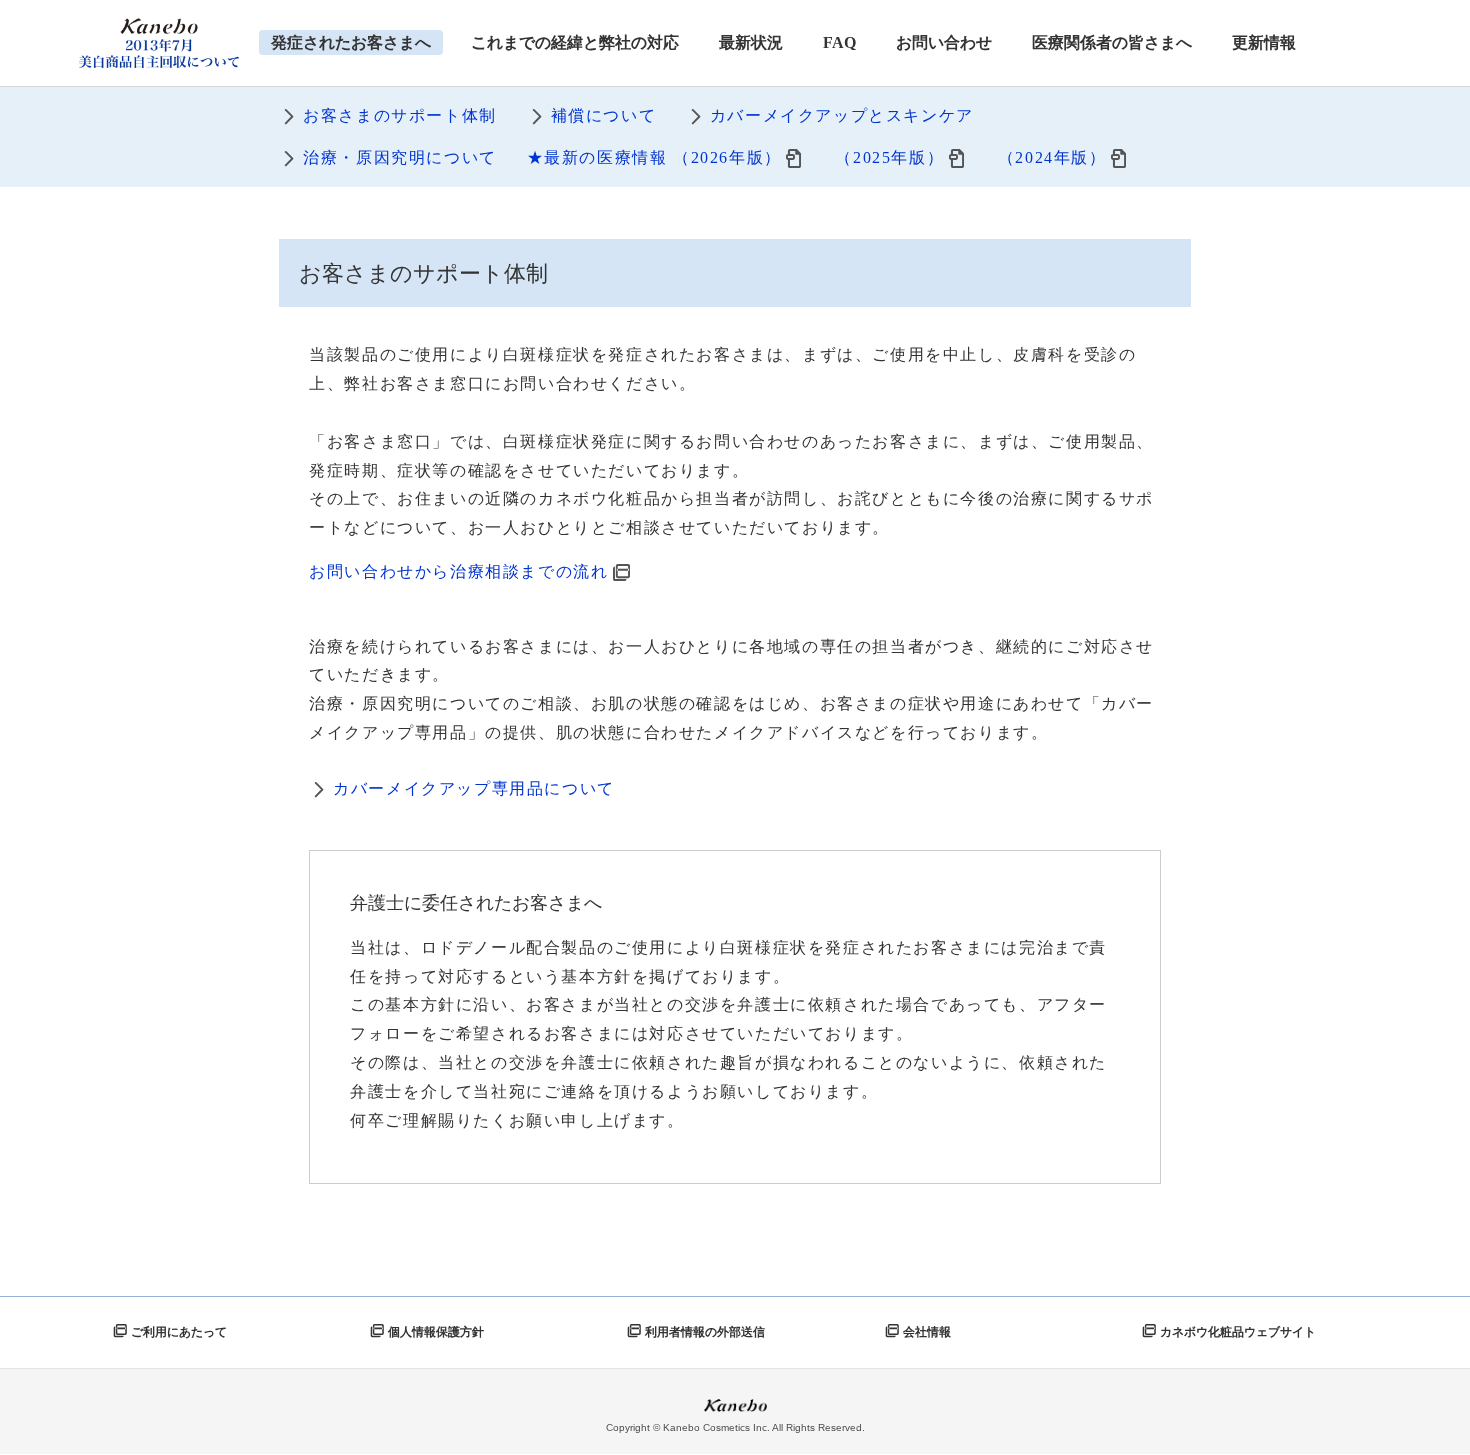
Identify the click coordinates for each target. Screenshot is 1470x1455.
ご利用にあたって (179, 1332)
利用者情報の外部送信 (705, 1332)
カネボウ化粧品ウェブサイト (1238, 1332)
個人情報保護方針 (436, 1332)
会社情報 (927, 1332)
